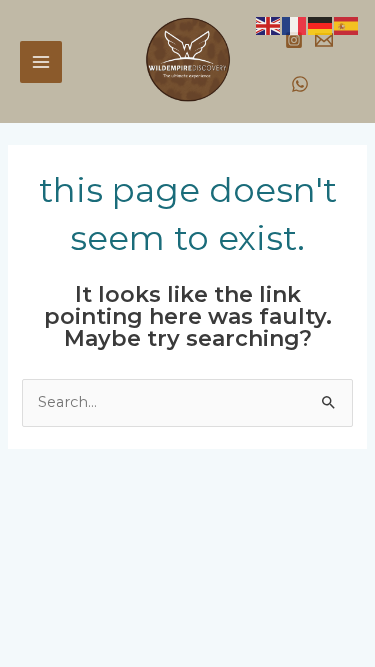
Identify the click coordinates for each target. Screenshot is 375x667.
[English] (269, 25)
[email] (324, 40)
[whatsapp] (300, 84)
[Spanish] (347, 25)
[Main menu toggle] (41, 62)
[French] (295, 25)
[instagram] (294, 40)
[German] (321, 25)
